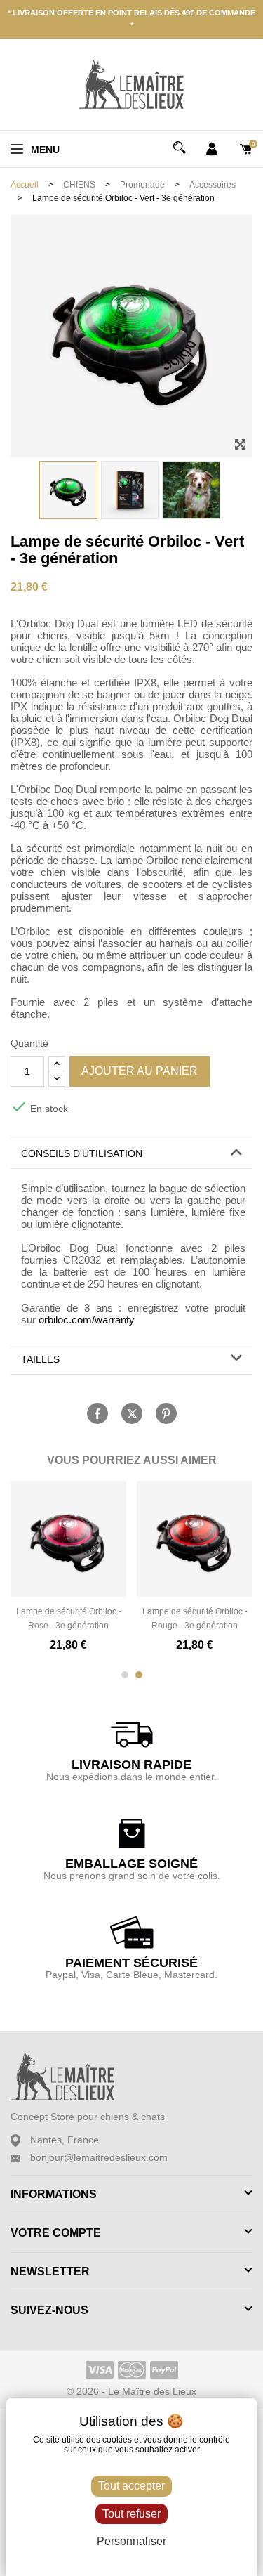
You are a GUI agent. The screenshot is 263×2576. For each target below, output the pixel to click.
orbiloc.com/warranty (87, 1320)
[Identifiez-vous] (212, 148)
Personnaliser (131, 2541)
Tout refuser (131, 2514)
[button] (131, 1154)
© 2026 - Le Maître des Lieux (131, 2391)
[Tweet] (132, 1413)
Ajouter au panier (140, 1071)
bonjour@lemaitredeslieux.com (99, 2157)
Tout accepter (131, 2486)
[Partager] (97, 1413)
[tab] (131, 1154)
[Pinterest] (166, 1413)
